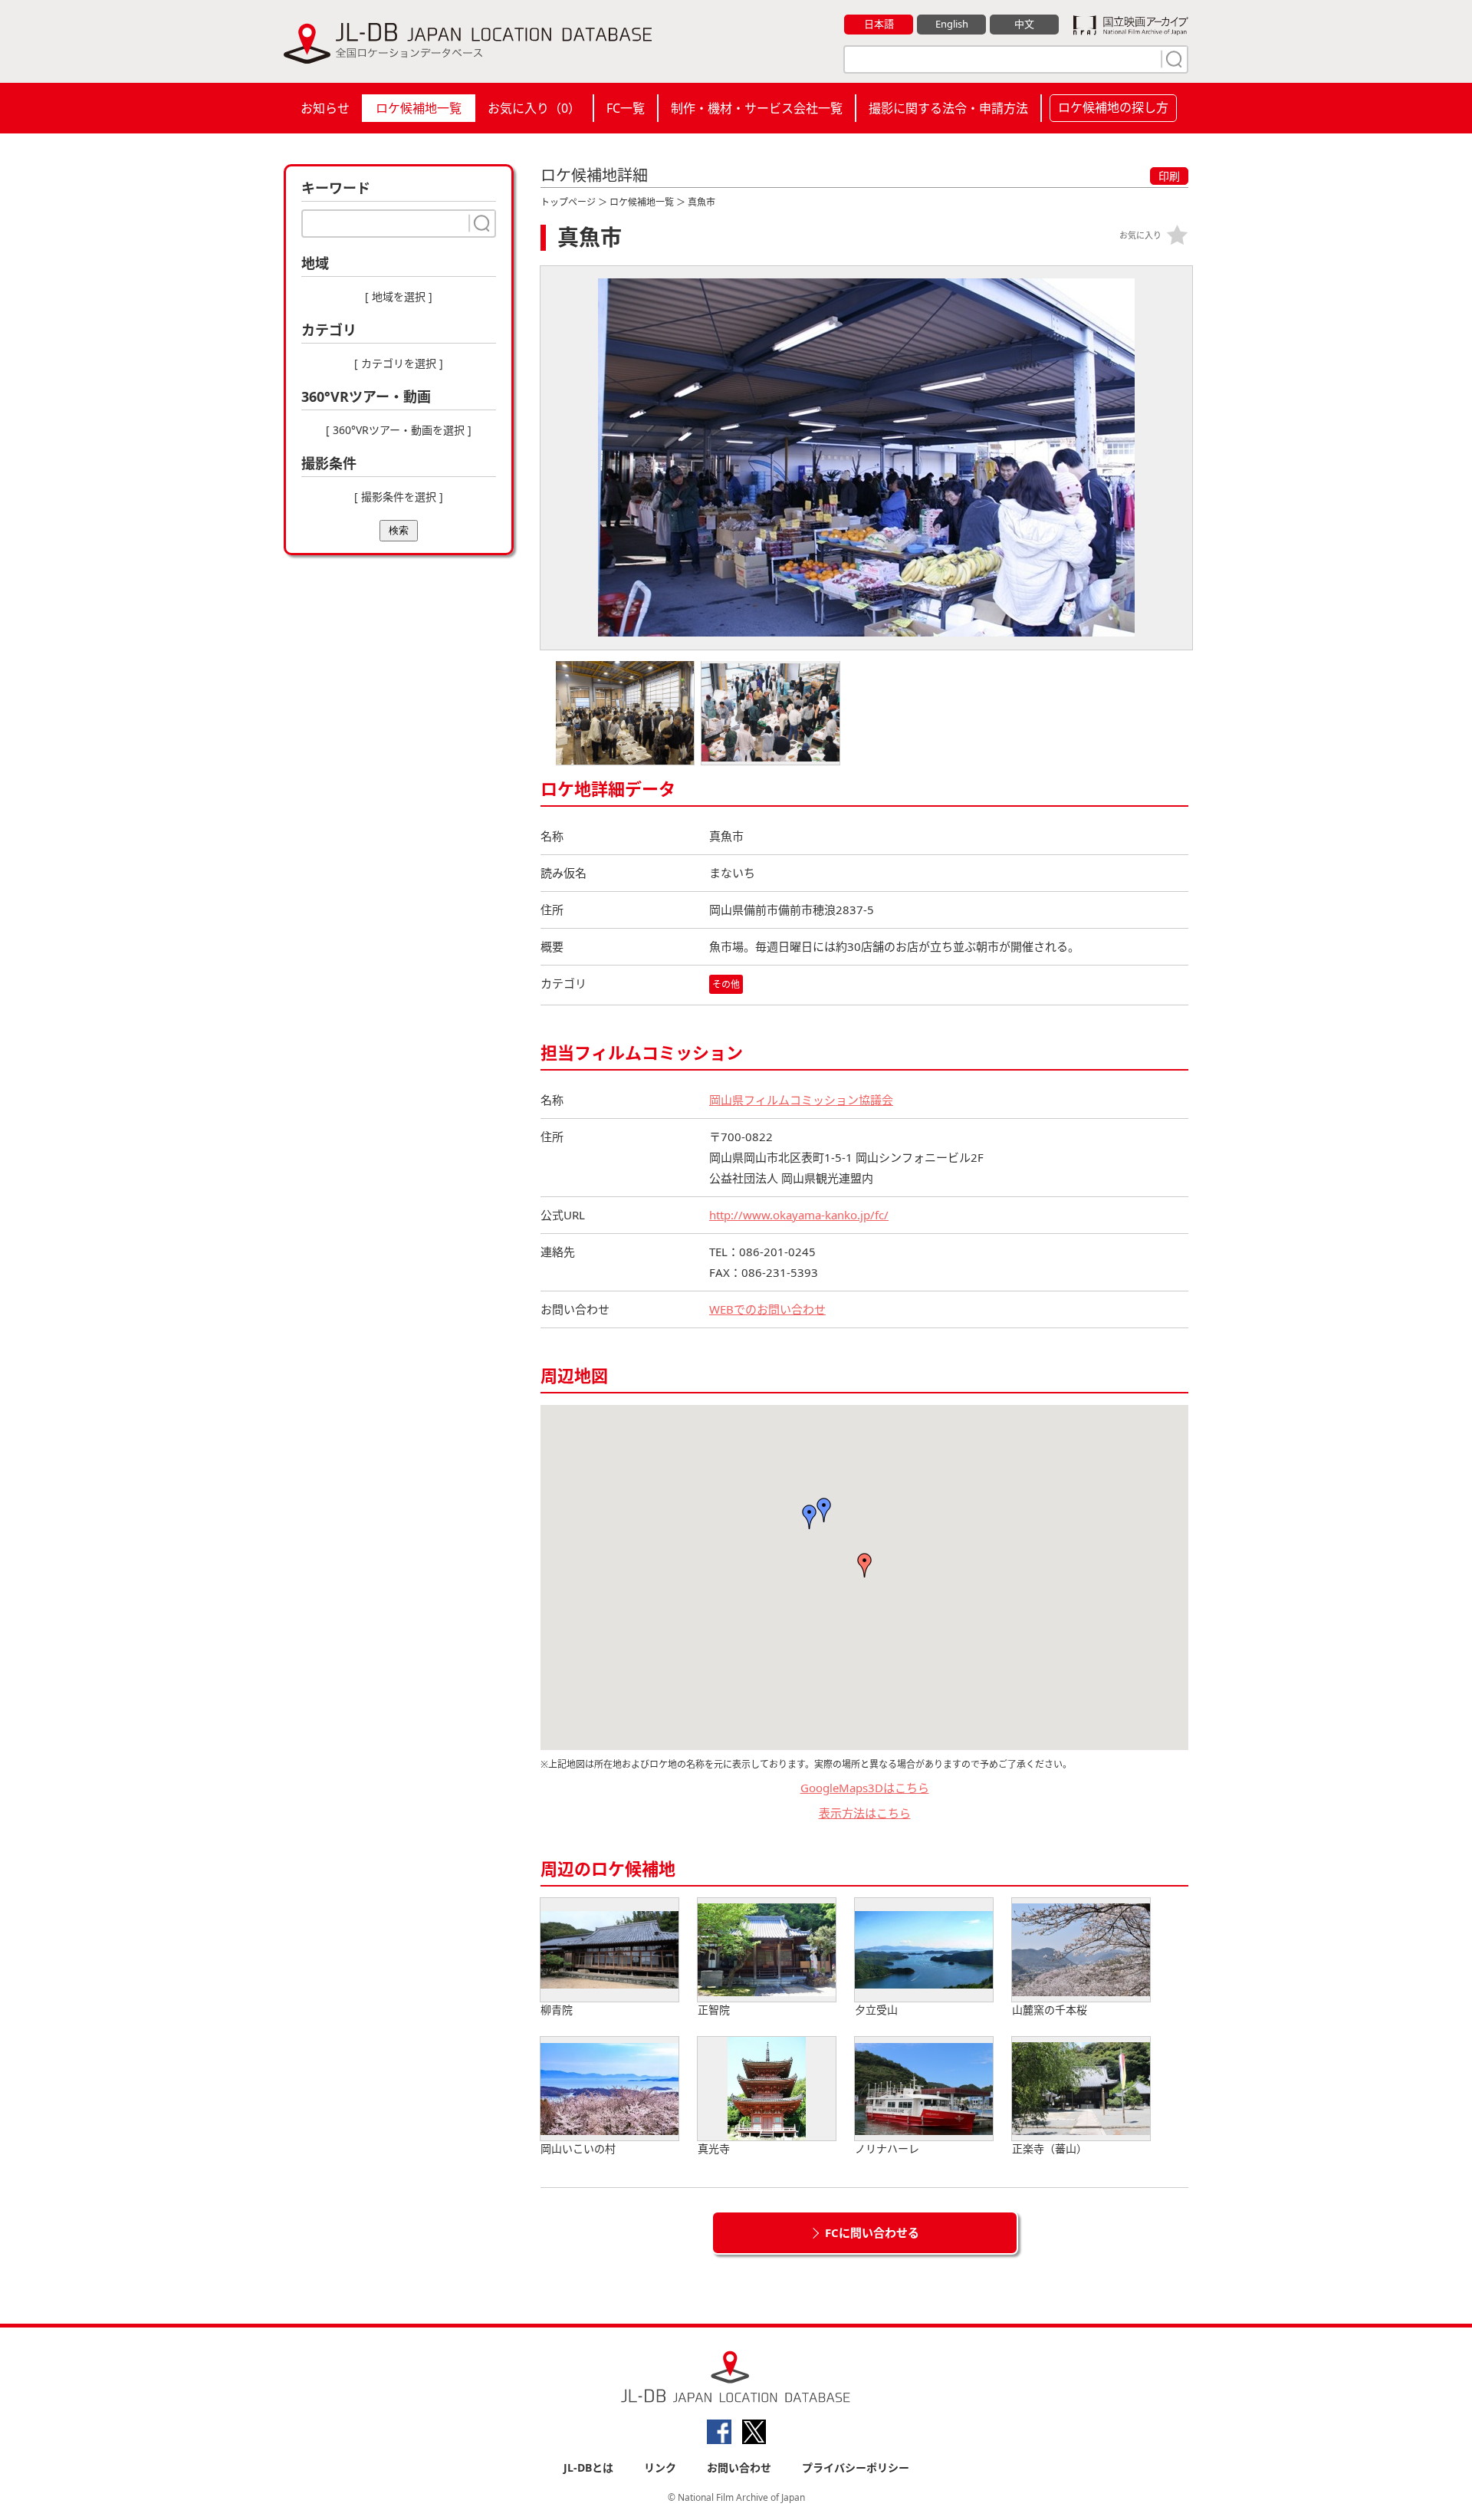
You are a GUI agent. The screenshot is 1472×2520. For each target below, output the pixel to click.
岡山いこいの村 (578, 2148)
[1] (1172, 59)
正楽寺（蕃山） (1050, 2148)
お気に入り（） (534, 108)
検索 (399, 530)
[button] (824, 1510)
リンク (660, 2467)
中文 (1024, 24)
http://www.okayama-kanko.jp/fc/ (799, 1215)
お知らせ (325, 108)
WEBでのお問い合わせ (767, 1309)
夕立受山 (876, 2010)
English (952, 24)
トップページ (568, 202)
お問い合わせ (739, 2467)
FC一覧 (626, 108)
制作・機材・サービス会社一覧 (757, 108)
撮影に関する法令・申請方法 (948, 108)
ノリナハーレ (887, 2148)
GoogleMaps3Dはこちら (865, 1788)
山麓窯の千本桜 (1050, 2010)
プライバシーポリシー (856, 2467)
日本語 (879, 24)
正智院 (714, 2010)
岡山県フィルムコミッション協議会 (801, 1100)
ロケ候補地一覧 (419, 108)
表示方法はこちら (865, 1813)
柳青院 (557, 2010)
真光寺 (714, 2148)
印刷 (1169, 176)
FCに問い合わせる (872, 2232)
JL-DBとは (588, 2467)
